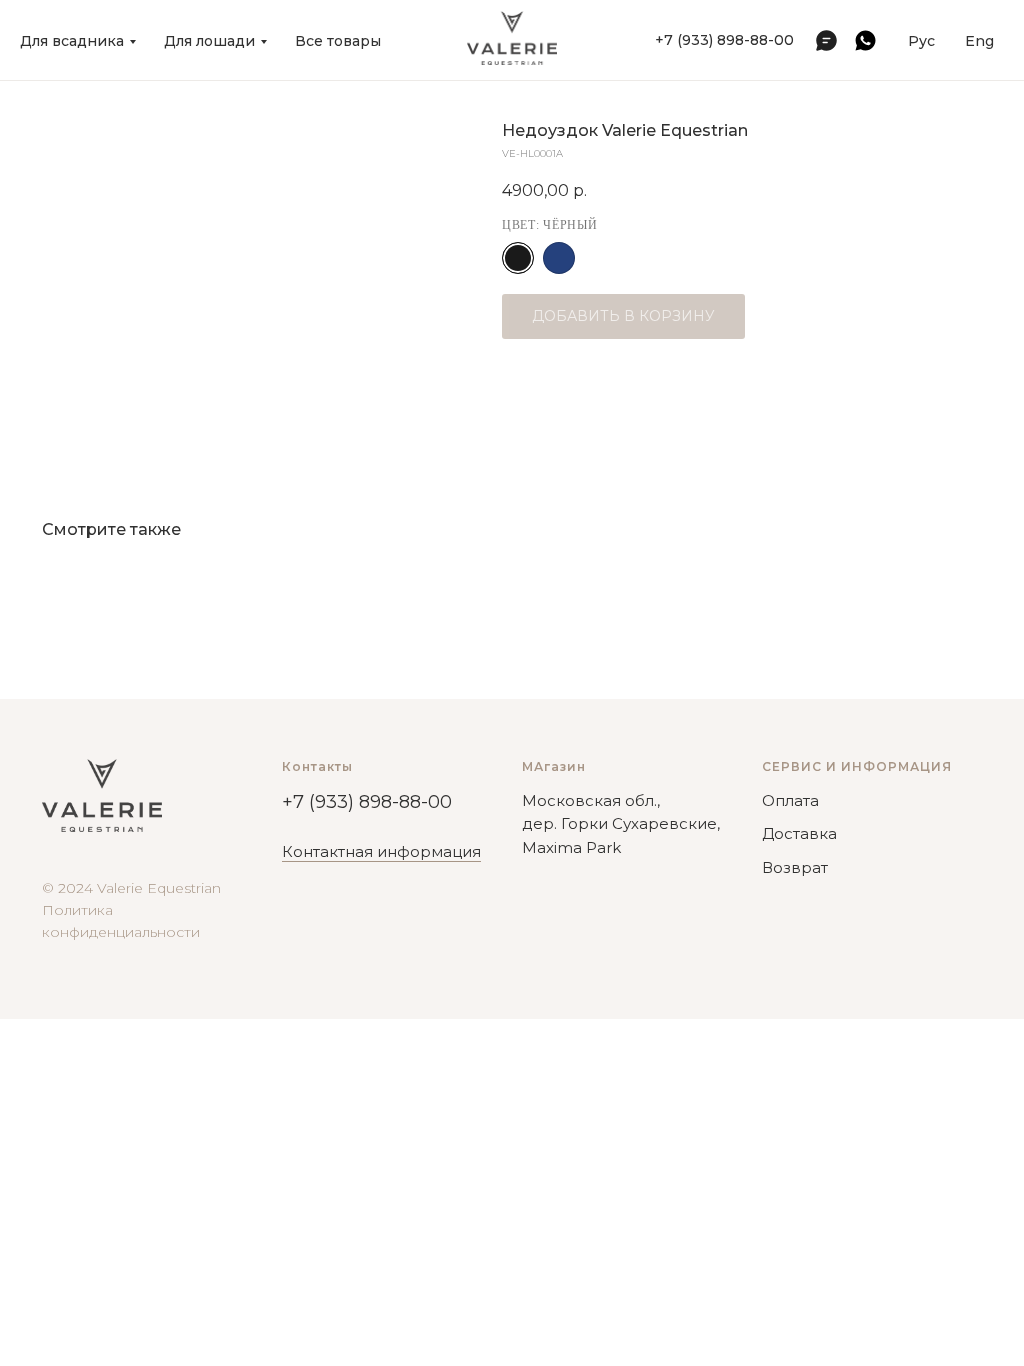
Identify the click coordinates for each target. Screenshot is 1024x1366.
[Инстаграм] (826, 40)
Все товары (338, 41)
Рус (921, 41)
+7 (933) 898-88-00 (724, 40)
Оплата (790, 800)
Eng (979, 41)
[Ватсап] (865, 40)
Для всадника (72, 41)
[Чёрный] (518, 258)
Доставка (799, 833)
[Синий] (559, 258)
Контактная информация (381, 851)
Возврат (795, 867)
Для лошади (209, 41)
